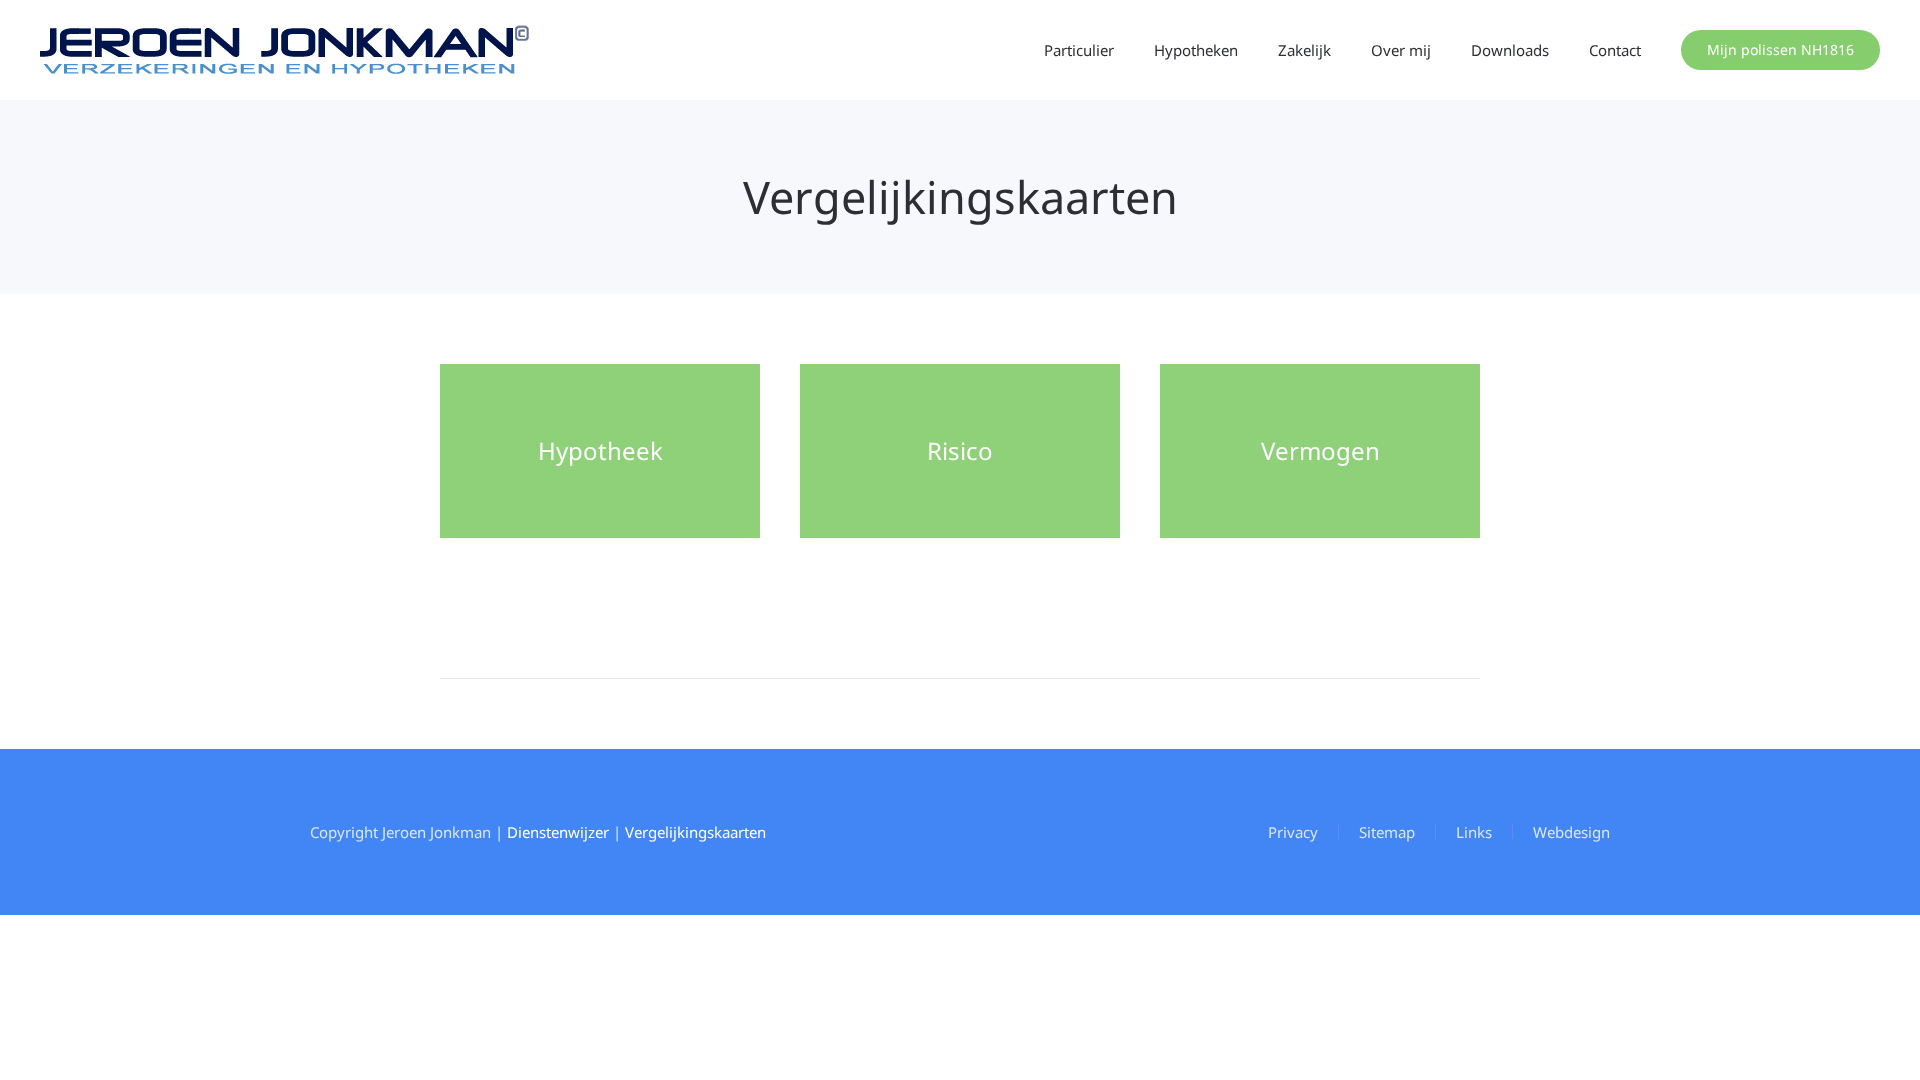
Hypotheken (1196, 50)
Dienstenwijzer (558, 832)
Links (1474, 832)
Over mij (1401, 50)
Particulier (1079, 50)
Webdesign (1571, 832)
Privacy (1293, 832)
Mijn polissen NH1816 (1780, 49)
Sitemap (1387, 832)
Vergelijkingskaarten (695, 832)
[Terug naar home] (285, 50)
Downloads (1510, 50)
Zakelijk (1304, 50)
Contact (1615, 50)
